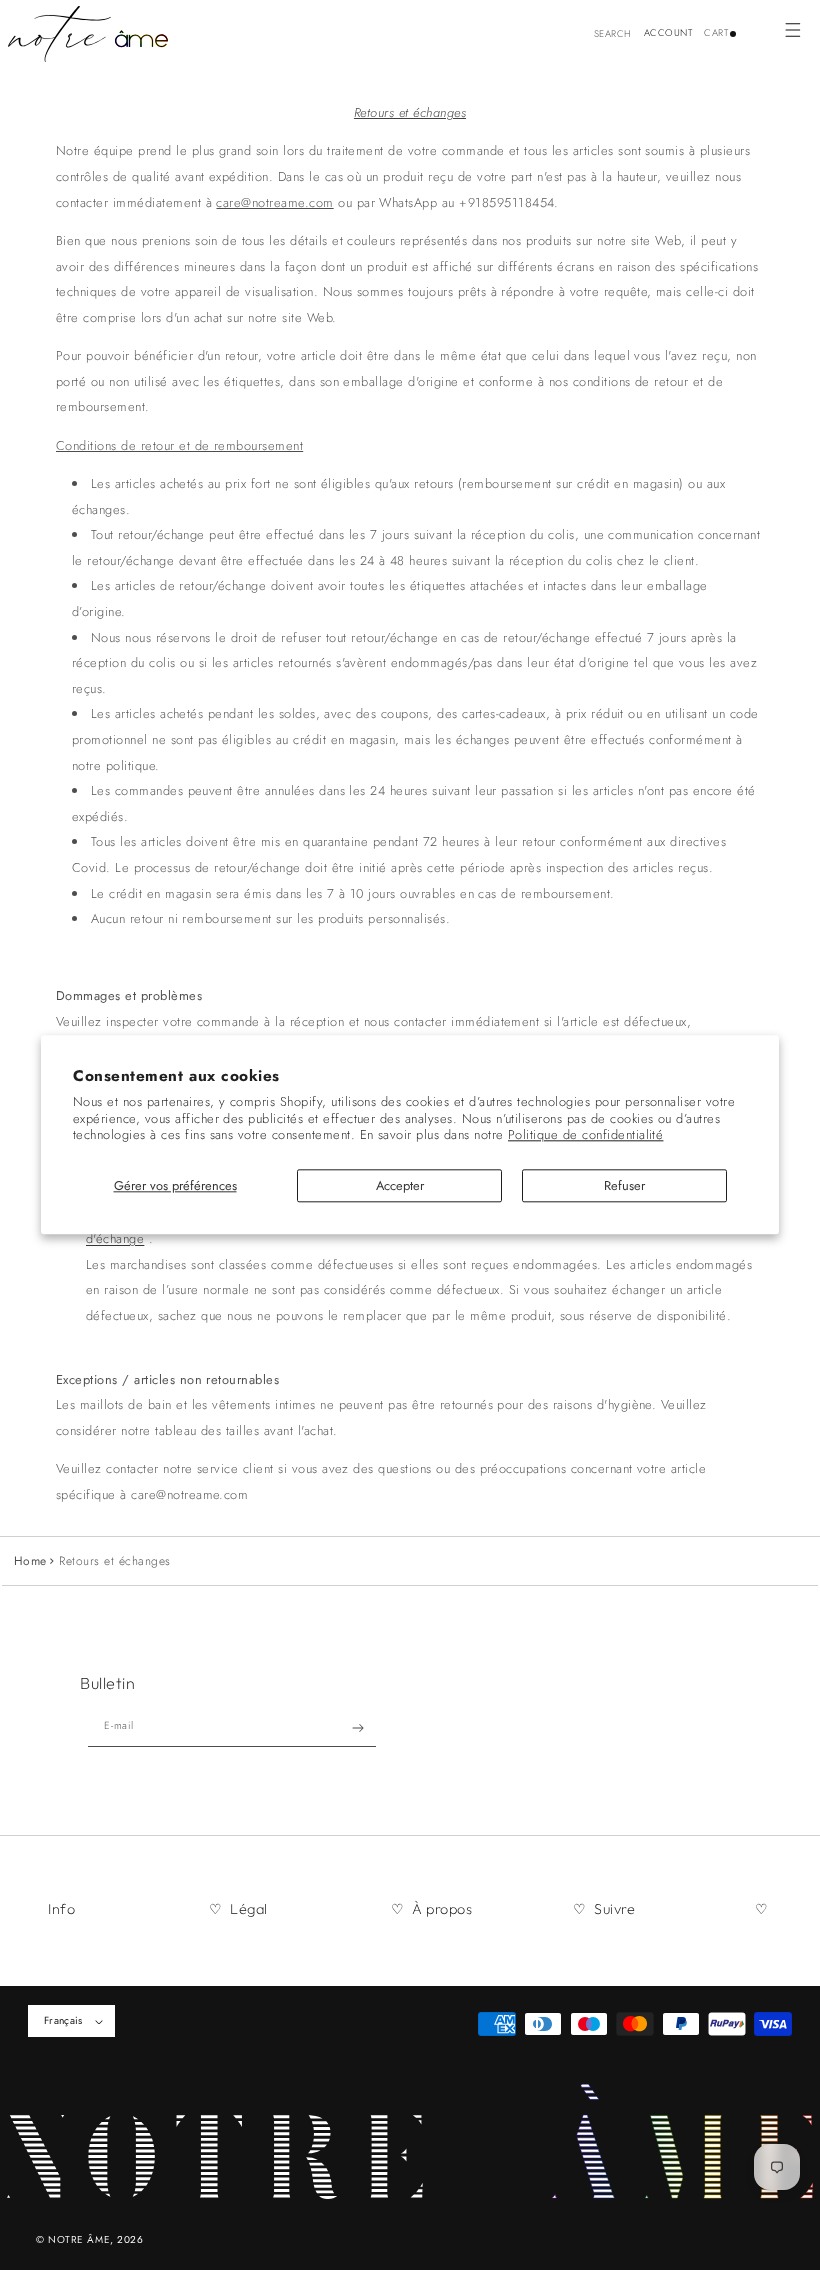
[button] (792, 29)
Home (30, 1561)
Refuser (624, 1185)
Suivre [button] (614, 1909)
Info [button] (61, 1909)
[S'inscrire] (358, 1728)
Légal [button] (249, 1909)
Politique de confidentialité (585, 1135)
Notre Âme (79, 2239)
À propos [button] (442, 1909)
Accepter (400, 1185)
